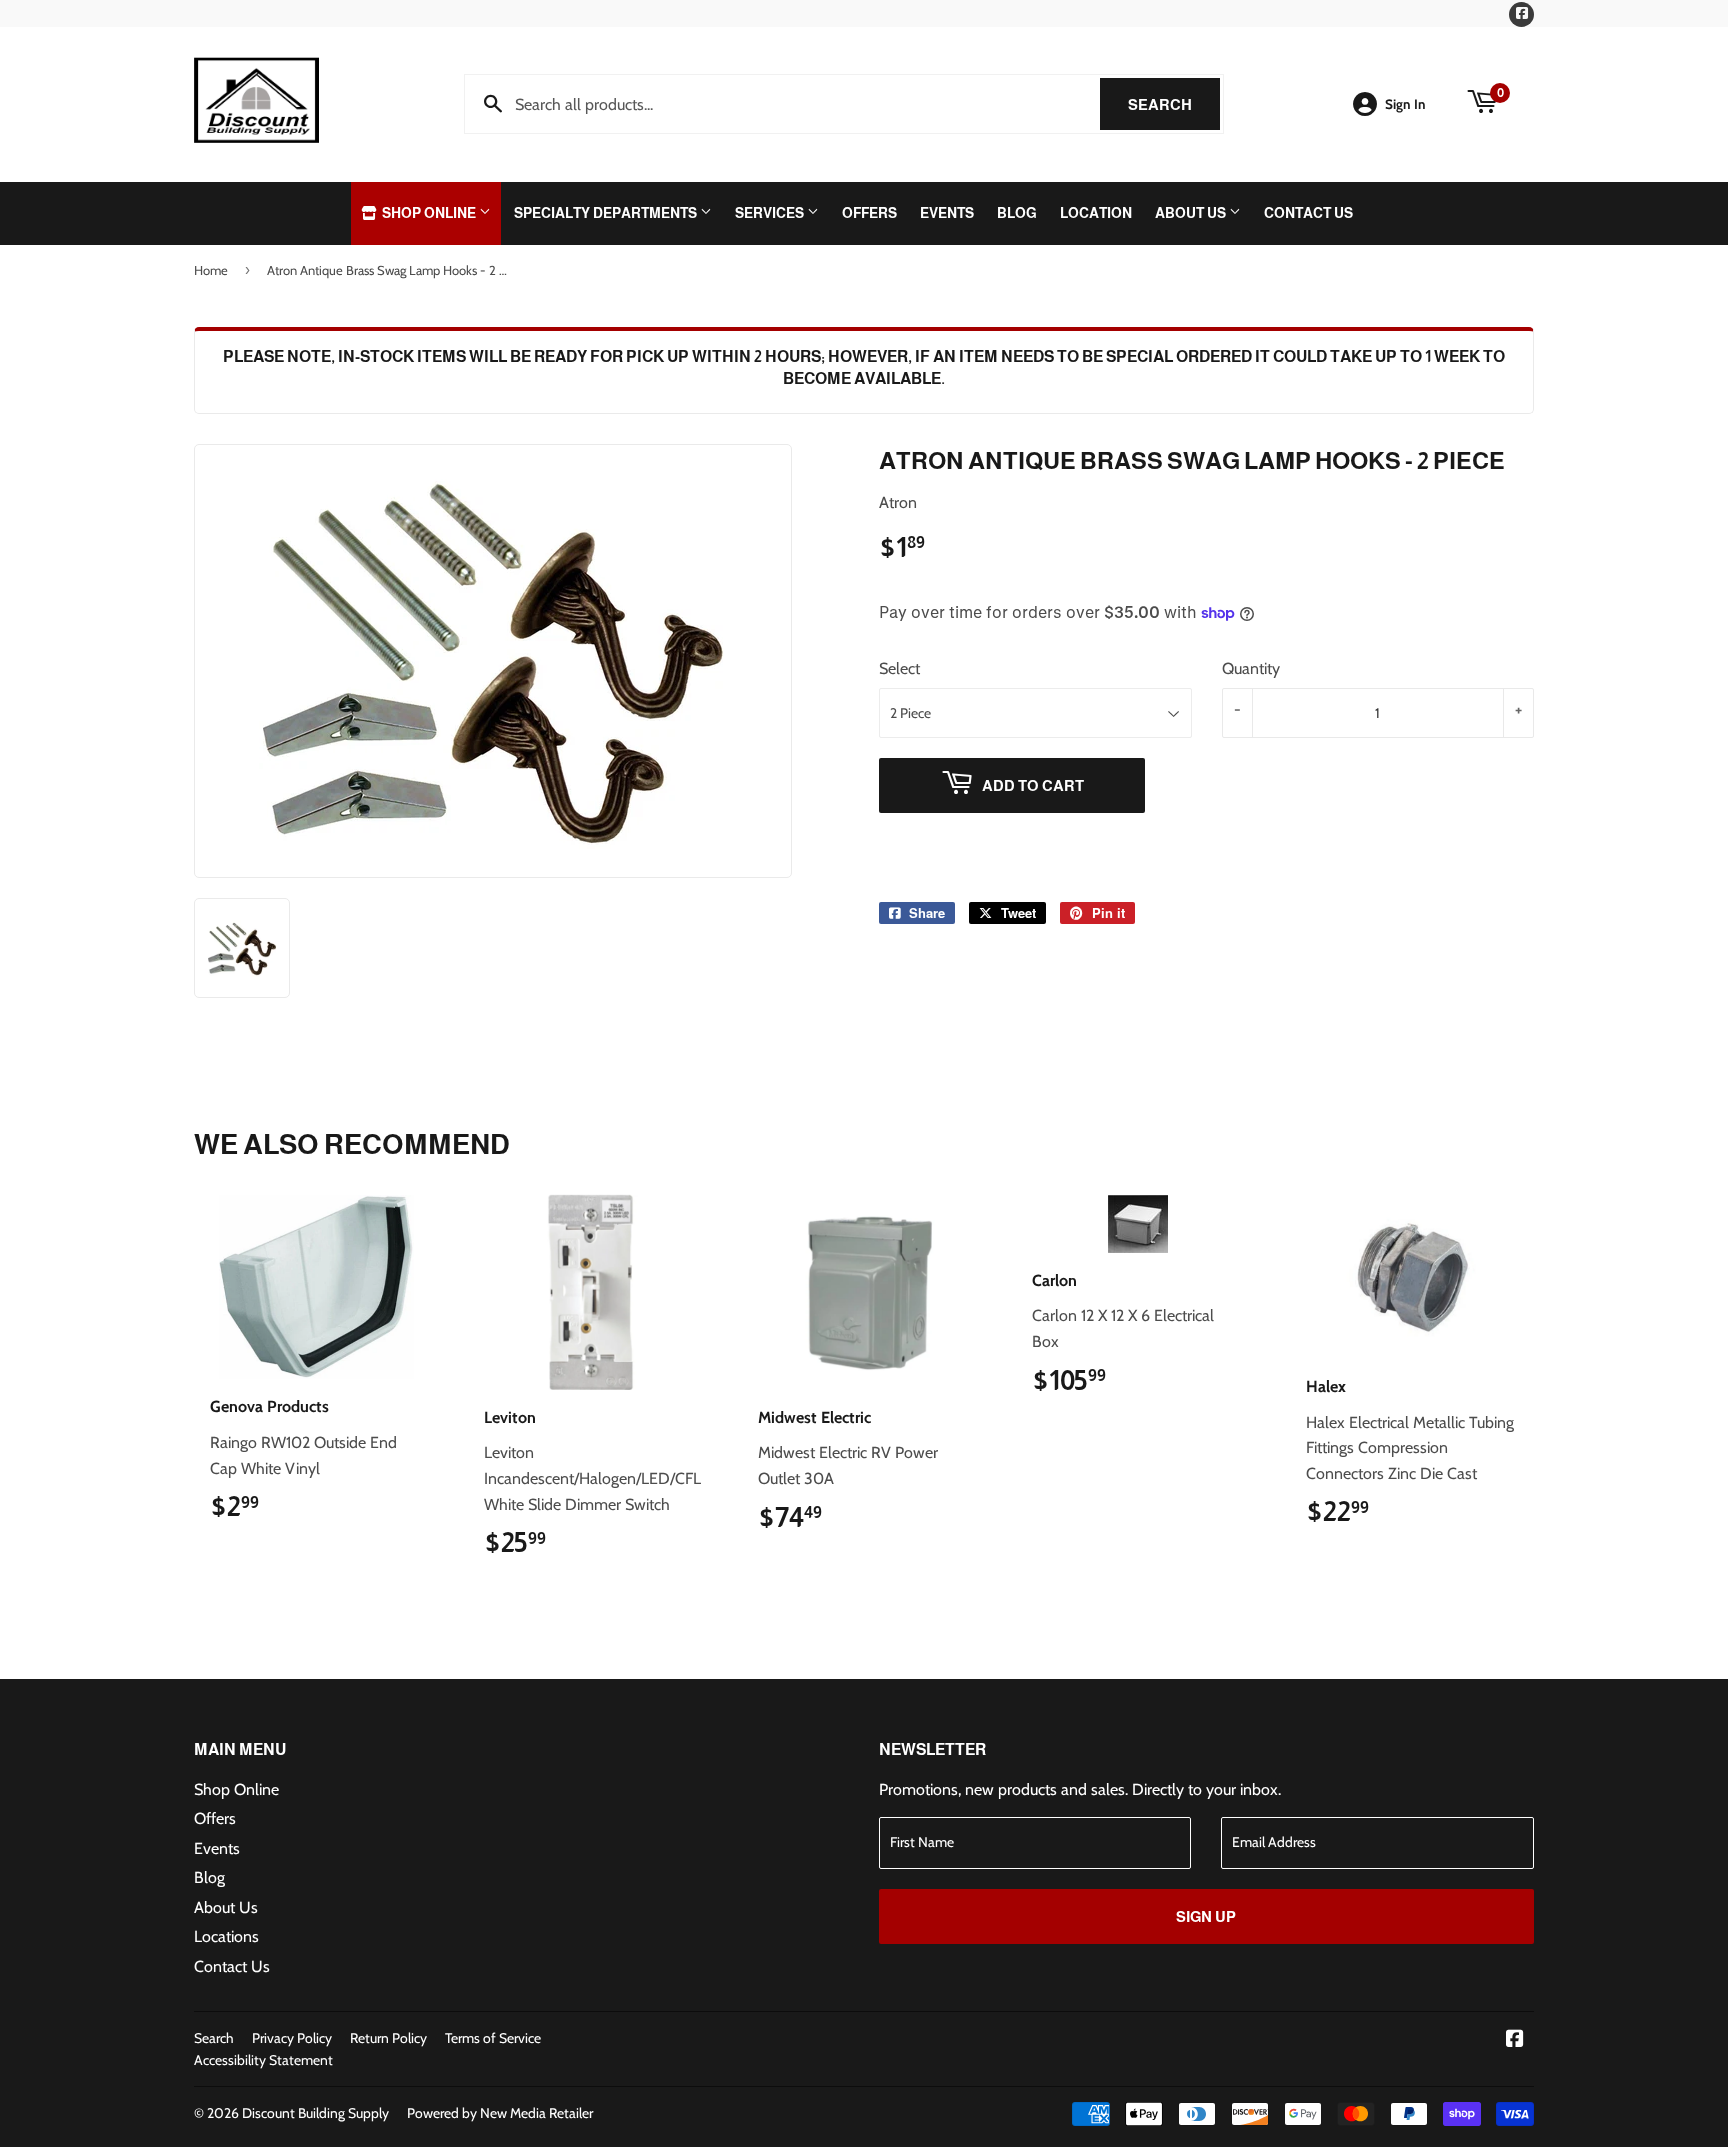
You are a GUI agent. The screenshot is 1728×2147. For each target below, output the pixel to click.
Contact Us (1308, 213)
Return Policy (388, 2038)
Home (211, 270)
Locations (226, 1936)
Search (1174, 104)
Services (771, 213)
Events (947, 213)
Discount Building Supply (315, 2113)
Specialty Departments (607, 213)
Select (899, 668)
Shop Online (429, 213)
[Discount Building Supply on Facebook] (1515, 2040)
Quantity (1251, 668)
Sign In (1405, 104)
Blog (1017, 213)
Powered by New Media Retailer (500, 2113)
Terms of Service (493, 2038)
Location (1096, 213)
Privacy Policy (292, 2038)
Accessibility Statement (263, 2060)
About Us (1192, 213)
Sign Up (1206, 1916)
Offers (869, 213)
